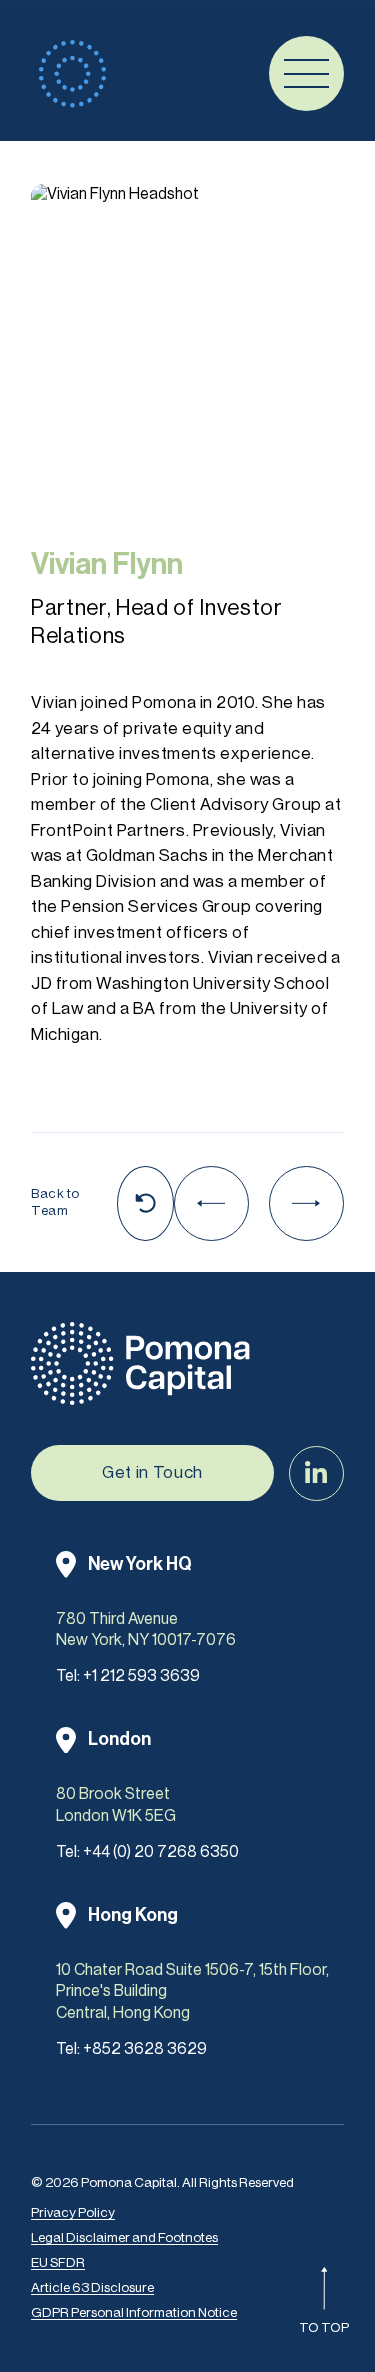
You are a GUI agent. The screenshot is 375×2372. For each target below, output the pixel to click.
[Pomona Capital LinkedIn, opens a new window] (316, 1473)
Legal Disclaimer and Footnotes (124, 2237)
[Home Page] (141, 73)
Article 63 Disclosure (92, 2287)
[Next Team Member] (306, 1203)
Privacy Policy (73, 2212)
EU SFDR (58, 2262)
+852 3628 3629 (145, 2048)
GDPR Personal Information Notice (134, 2312)
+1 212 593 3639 (141, 1675)
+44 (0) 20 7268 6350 (161, 1851)
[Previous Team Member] (211, 1203)
